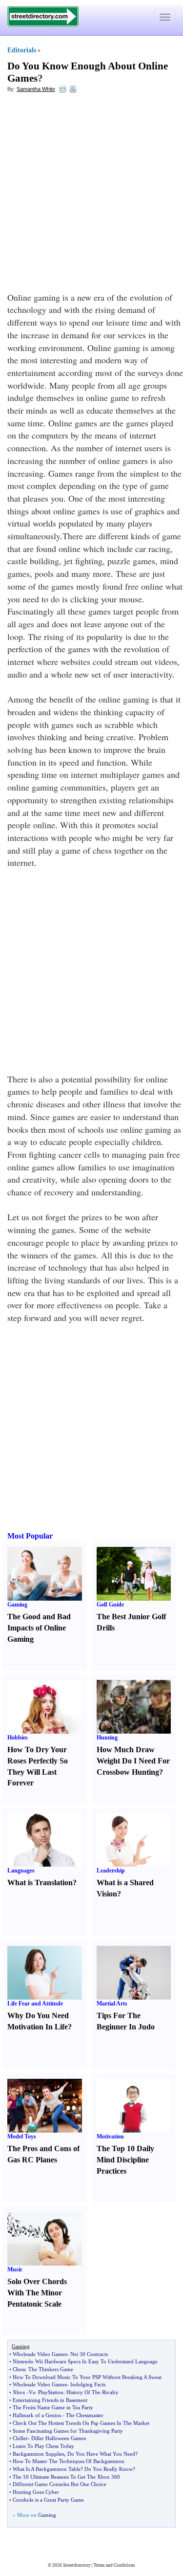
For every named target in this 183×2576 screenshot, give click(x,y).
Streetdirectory (77, 2565)
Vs (32, 2392)
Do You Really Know (109, 2469)
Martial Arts (112, 2004)
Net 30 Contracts (89, 2354)
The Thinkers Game (51, 2369)
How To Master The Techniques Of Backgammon (69, 2461)
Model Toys (22, 2136)
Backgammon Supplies (39, 2454)
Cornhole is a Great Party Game (48, 2500)
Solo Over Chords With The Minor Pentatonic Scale (37, 2293)
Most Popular (30, 1536)
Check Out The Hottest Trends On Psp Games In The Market (81, 2423)
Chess (19, 2369)
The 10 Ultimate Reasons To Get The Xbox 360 (66, 2477)
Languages (21, 1871)
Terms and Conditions (114, 2565)
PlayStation (51, 2392)
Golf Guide (110, 1605)
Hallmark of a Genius (37, 2415)
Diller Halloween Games (59, 2438)
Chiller (20, 2438)
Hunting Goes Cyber (36, 2492)
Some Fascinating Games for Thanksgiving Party (68, 2431)
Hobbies (18, 1738)
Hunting (107, 1738)
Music (15, 2269)
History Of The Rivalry (92, 2392)
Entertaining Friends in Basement (50, 2400)
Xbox (19, 2392)
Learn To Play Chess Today (43, 2446)
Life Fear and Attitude (35, 2004)
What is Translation (40, 1882)
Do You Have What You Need (101, 2454)
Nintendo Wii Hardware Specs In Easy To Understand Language (85, 2361)
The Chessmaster (85, 2415)
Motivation (110, 2136)
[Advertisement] (91, 195)
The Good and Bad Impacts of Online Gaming (39, 1628)
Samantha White (36, 89)
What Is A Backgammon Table (47, 2469)
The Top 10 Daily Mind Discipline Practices (125, 2160)
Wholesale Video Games (40, 2354)
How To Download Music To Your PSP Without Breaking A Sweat (87, 2377)
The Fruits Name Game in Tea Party (53, 2407)
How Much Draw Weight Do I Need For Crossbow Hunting (133, 1761)
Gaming (17, 1605)
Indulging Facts (88, 2384)
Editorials (22, 50)
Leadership (111, 1871)
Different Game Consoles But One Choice (60, 2484)
